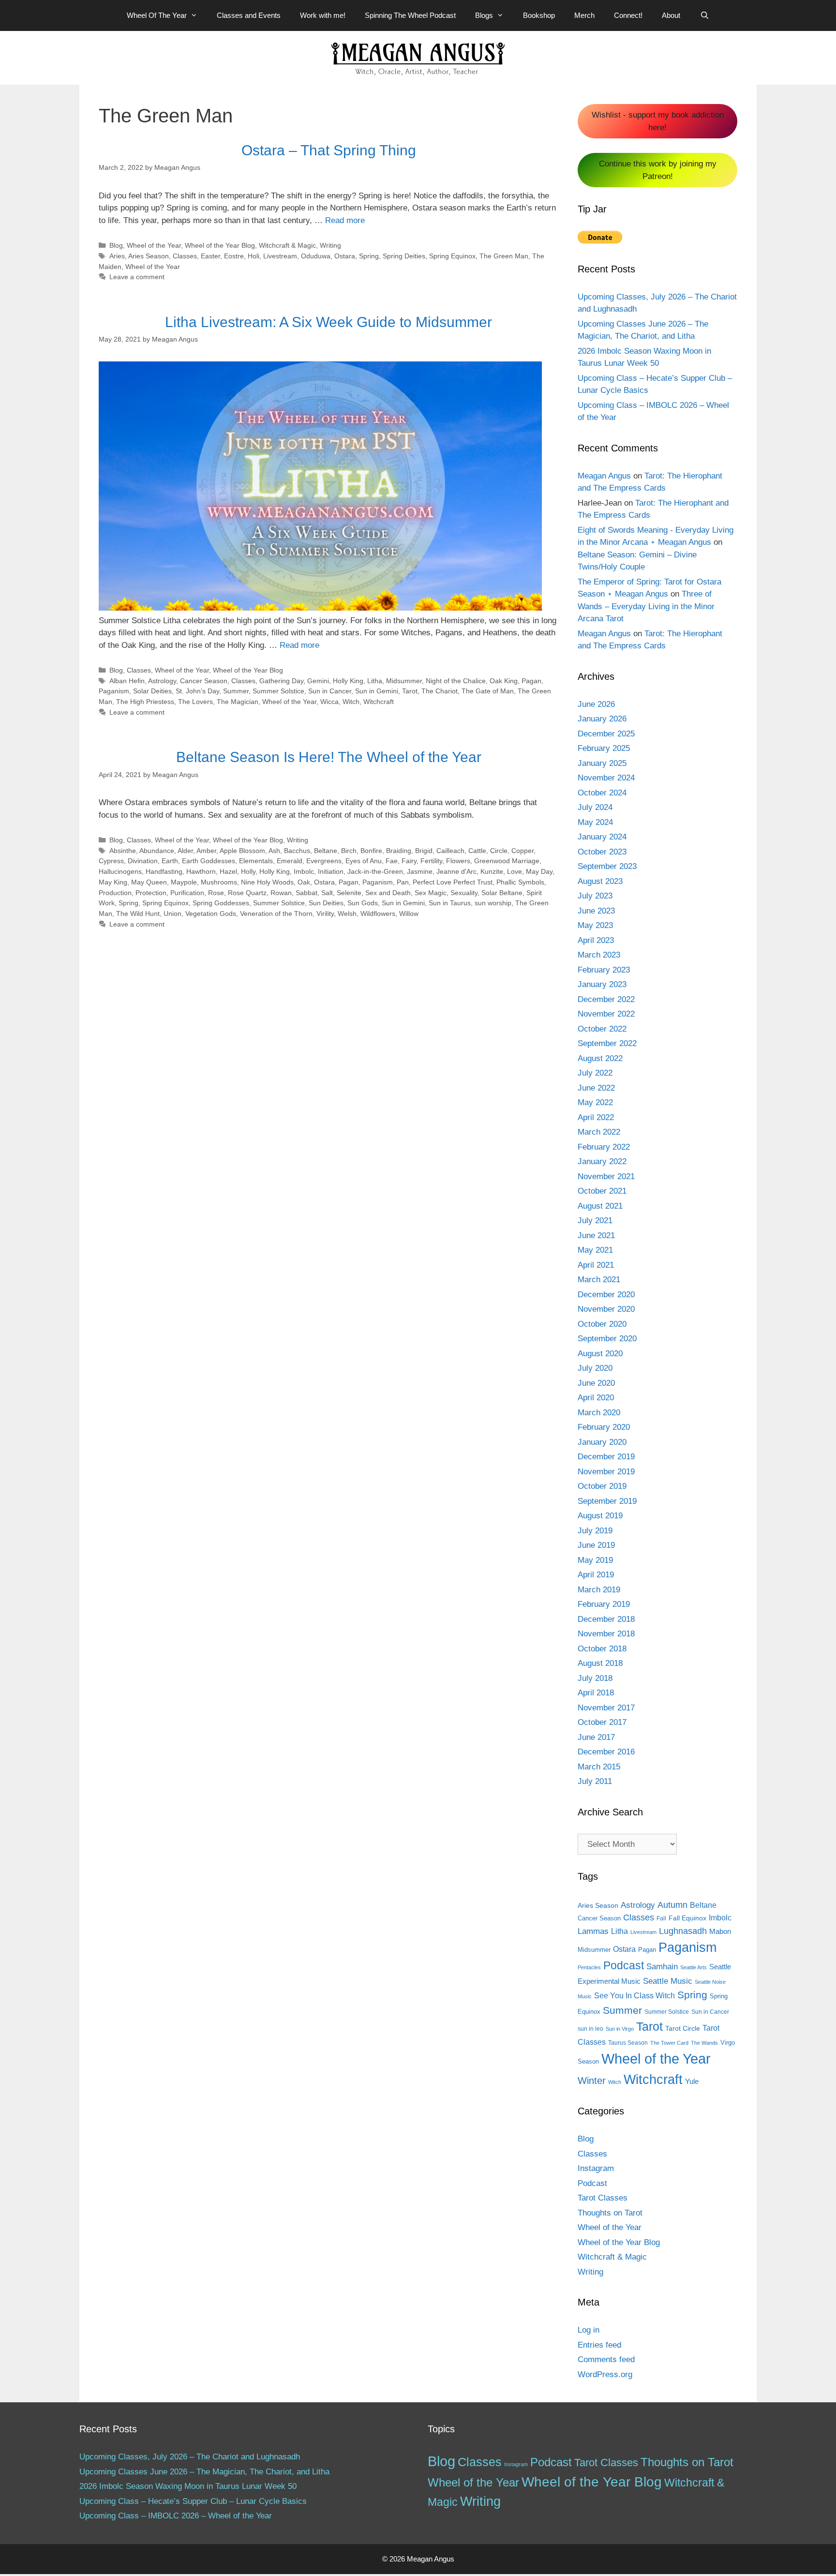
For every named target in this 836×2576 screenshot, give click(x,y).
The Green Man (504, 256)
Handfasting (164, 871)
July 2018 (595, 1678)
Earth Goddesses (209, 861)
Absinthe (123, 851)
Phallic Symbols (520, 882)
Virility (325, 914)
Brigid (424, 851)
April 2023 (596, 940)
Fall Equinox (687, 1918)
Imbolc (304, 871)
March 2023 (599, 955)
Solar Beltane (502, 893)
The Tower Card (669, 2043)
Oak (304, 882)
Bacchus (297, 851)
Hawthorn (201, 871)
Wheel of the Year (154, 245)
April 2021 (596, 1265)
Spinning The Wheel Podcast (410, 15)
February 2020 (604, 1427)
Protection (151, 893)
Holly (248, 871)
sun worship (493, 903)
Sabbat (306, 893)
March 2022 (599, 1132)
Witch (351, 702)
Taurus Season (628, 2043)
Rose (216, 893)
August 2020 (600, 1354)
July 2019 (595, 1531)
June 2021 (596, 1236)
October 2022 (602, 1029)
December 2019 (606, 1457)
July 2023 (595, 896)
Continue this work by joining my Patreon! (658, 170)
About (671, 15)
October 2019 (602, 1486)
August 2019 (600, 1516)
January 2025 (602, 763)
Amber (206, 851)
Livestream (280, 256)
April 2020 (596, 1398)
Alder (185, 851)
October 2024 (602, 793)
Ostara (345, 256)
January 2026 (602, 719)
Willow (409, 914)
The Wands (704, 2043)
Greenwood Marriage (507, 861)
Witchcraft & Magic (287, 245)
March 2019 (599, 1590)
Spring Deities (404, 256)
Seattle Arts (694, 1967)
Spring (369, 256)
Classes (185, 256)
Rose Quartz (247, 893)
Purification (187, 893)
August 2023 (600, 881)
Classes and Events (249, 15)
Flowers (458, 861)
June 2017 (596, 1737)
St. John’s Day (197, 691)
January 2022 (602, 1161)
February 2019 (604, 1604)
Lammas (593, 1931)
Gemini (318, 681)
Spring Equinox (452, 256)
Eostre (234, 256)
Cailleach (450, 851)
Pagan (531, 681)
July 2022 (595, 1073)
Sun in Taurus (450, 903)
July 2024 (595, 807)
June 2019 (596, 1545)
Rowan (281, 893)
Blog (116, 245)
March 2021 (599, 1280)
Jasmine (420, 871)
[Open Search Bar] (704, 15)
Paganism (114, 691)
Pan (403, 882)
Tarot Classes (603, 2198)
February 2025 (604, 748)
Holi (254, 256)
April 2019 (596, 1575)
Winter (592, 2081)
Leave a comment (137, 277)
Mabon (720, 1932)
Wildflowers (378, 914)
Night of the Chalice (456, 681)
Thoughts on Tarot (610, 2213)
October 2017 (602, 1722)
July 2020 (595, 1368)
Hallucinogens (120, 871)
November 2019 (606, 1472)
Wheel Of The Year (157, 15)
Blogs (484, 15)
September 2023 (607, 866)
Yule (692, 2081)
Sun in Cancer (330, 691)
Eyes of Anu (364, 861)
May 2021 (595, 1250)
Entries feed (599, 2345)
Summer (236, 691)
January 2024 (602, 837)
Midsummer (404, 681)
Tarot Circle (683, 2028)
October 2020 (602, 1324)
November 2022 (606, 1014)
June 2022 (596, 1088)
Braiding (399, 851)
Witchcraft (379, 702)
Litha (375, 681)
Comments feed (606, 2359)
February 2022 (604, 1147)
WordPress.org (605, 2374)
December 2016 (606, 1752)
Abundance (157, 851)
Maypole (184, 882)
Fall (661, 1918)
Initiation (331, 871)
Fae (392, 861)
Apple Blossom (242, 851)
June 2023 (596, 911)
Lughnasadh (683, 1931)
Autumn (672, 1905)
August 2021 (600, 1206)
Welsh (347, 914)
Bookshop (539, 15)
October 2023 (602, 852)
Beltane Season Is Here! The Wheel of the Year (329, 757)
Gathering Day (281, 681)
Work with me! (323, 15)
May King (113, 882)
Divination (143, 861)
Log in (589, 2330)
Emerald (290, 861)
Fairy (409, 861)
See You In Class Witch (634, 1996)
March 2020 (599, 1413)
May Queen (149, 882)
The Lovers (195, 702)
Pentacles (589, 1967)
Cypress (111, 861)
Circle (499, 851)
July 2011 (595, 1781)
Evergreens (324, 861)
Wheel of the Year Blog (220, 245)
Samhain (662, 1967)
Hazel (228, 871)
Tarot (410, 691)
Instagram (596, 2168)
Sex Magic (431, 893)
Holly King (348, 681)
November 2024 (606, 778)
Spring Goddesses (221, 903)
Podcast (624, 1965)
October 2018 (602, 1649)
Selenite (349, 893)
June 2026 (596, 704)
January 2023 (602, 984)
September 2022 (607, 1043)
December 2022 (606, 999)
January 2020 (602, 1442)
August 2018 (600, 1663)
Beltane (326, 851)
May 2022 (595, 1102)
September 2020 (607, 1339)
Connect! (628, 15)
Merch (584, 15)
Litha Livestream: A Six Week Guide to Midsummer (328, 322)
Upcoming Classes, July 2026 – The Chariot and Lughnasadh (190, 2457)
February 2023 (604, 970)
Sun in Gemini (377, 691)
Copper (522, 851)
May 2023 (595, 925)
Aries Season (149, 256)
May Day (539, 871)
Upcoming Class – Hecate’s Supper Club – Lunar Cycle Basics (193, 2501)
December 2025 (606, 734)
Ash (274, 851)
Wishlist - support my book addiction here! (658, 121)
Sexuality (464, 893)
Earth (170, 861)
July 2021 (595, 1221)
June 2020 (596, 1383)
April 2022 (596, 1117)
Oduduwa (316, 256)
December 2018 (606, 1619)
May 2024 (595, 822)
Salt (327, 893)
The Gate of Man (488, 691)
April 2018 (596, 1693)
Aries (117, 256)
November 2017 (606, 1708)
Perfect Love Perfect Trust (453, 882)
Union (172, 914)
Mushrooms (219, 882)
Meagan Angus (604, 476)
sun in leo (590, 2029)
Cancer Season (204, 681)
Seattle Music (668, 1981)
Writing (330, 245)
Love (515, 871)
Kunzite (492, 871)
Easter (210, 256)
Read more (345, 220)
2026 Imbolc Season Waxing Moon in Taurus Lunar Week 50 (188, 2486)
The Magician (238, 702)
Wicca (329, 702)
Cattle (477, 851)
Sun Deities (326, 903)
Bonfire (371, 851)
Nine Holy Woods (267, 882)
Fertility (431, 861)
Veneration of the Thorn (276, 914)
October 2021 (602, 1191)
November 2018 (606, 1634)
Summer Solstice (278, 691)
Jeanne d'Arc (456, 871)
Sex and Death (388, 893)
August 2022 (600, 1058)
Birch (349, 851)
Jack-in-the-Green (375, 871)
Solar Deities (152, 691)
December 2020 (606, 1295)
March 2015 (599, 1767)
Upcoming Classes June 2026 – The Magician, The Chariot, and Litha (204, 2472)
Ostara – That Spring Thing (329, 150)
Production (115, 893)
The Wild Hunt (138, 914)
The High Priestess (145, 702)
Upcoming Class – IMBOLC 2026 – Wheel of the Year (176, 2516)
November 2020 (606, 1309)
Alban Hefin (127, 681)
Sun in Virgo (620, 2029)
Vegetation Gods (211, 914)
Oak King (504, 681)
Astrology (162, 681)
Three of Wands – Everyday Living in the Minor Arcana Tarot (646, 606)
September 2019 (607, 1501)
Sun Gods (363, 903)
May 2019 (595, 1560)
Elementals (256, 861)
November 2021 (606, 1176)
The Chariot (440, 691)
